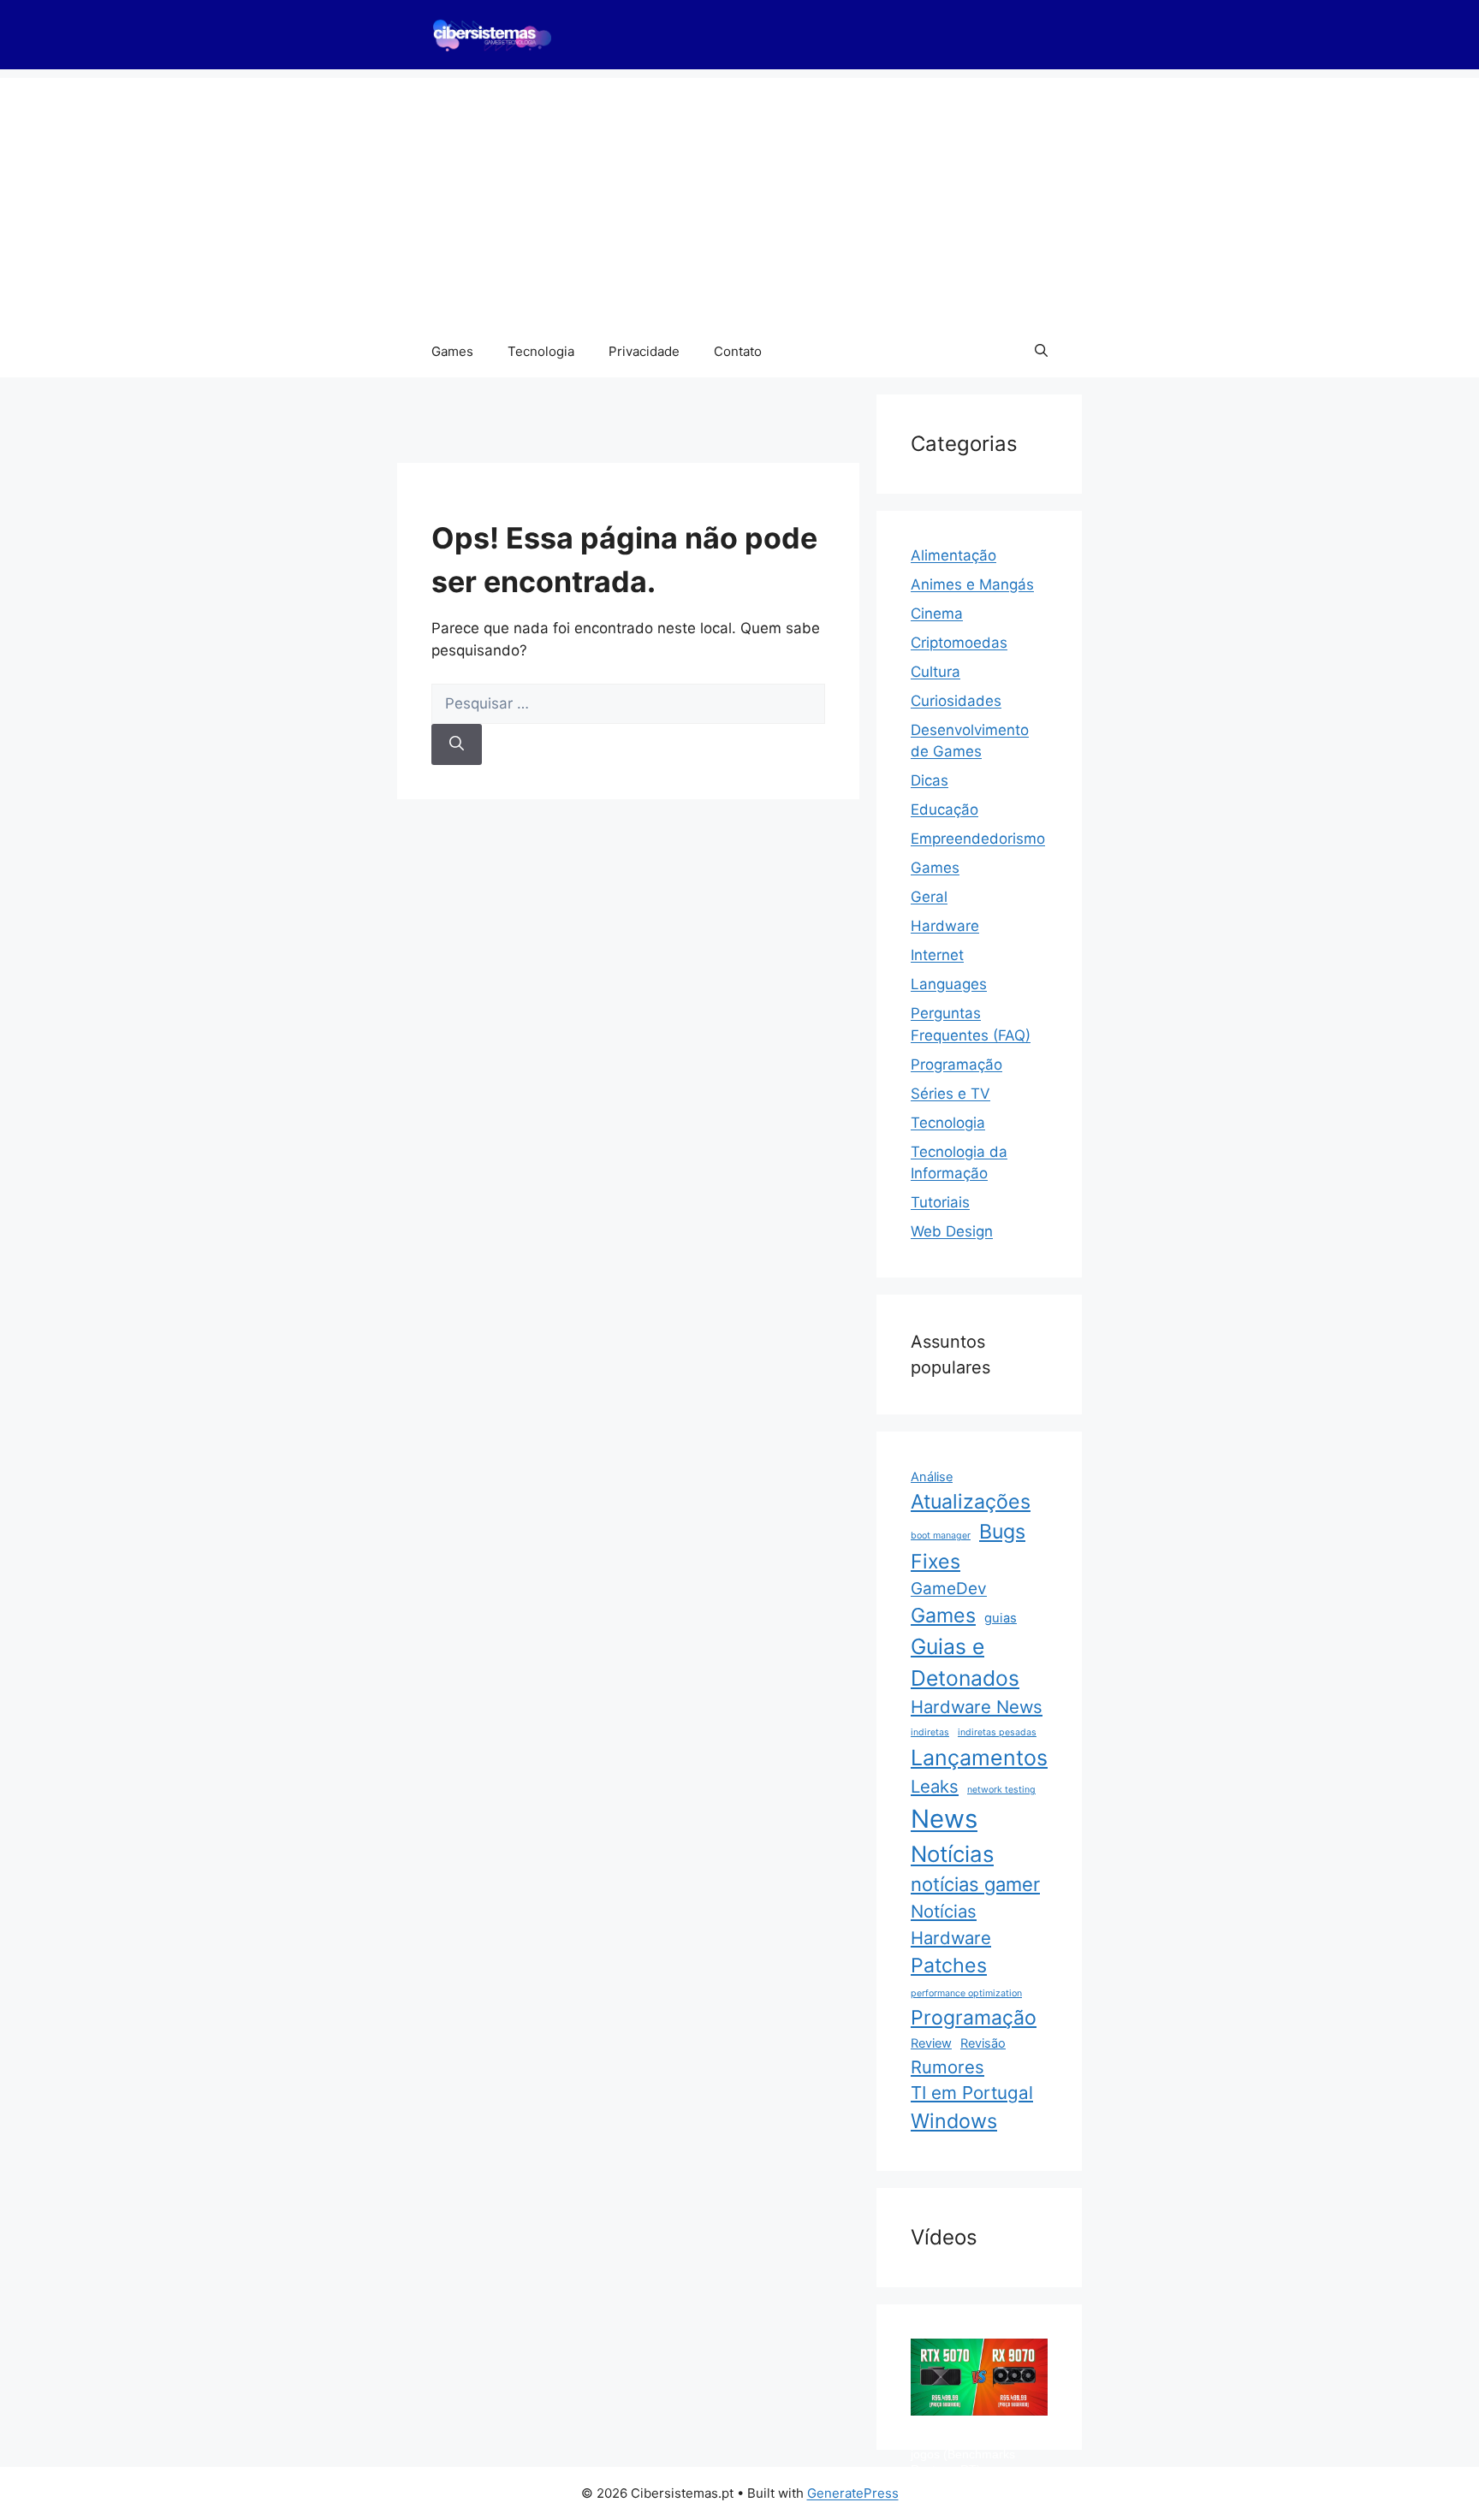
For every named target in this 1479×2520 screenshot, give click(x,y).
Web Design (952, 1231)
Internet (937, 955)
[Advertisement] (739, 198)
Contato (738, 351)
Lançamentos (979, 1758)
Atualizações (971, 1502)
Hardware (945, 926)
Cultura (936, 672)
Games (452, 351)
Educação (944, 809)
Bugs (1002, 1532)
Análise (932, 1477)
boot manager (941, 1536)
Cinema (937, 614)
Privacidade (644, 351)
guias (1001, 1618)
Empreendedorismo (978, 839)
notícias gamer (975, 1884)
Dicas (930, 780)
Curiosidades (956, 701)
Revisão (983, 2043)
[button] (1041, 352)
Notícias (952, 1854)
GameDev (949, 1589)
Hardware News (977, 1707)
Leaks (935, 1786)
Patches (949, 1966)
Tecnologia (541, 351)
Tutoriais (940, 1202)
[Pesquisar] (457, 744)
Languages (949, 984)
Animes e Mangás (972, 584)
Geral (929, 897)
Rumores (947, 2067)
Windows (954, 2121)
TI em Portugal (972, 2093)
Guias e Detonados (965, 1662)
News (944, 1819)
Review (931, 2043)
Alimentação (953, 555)
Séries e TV (950, 1094)
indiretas (930, 1732)
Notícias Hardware (951, 1924)
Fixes (936, 1562)
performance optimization (966, 1993)
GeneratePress (853, 2493)
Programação (956, 1064)
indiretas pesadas (997, 1732)
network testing (1001, 1790)
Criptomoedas (959, 643)
